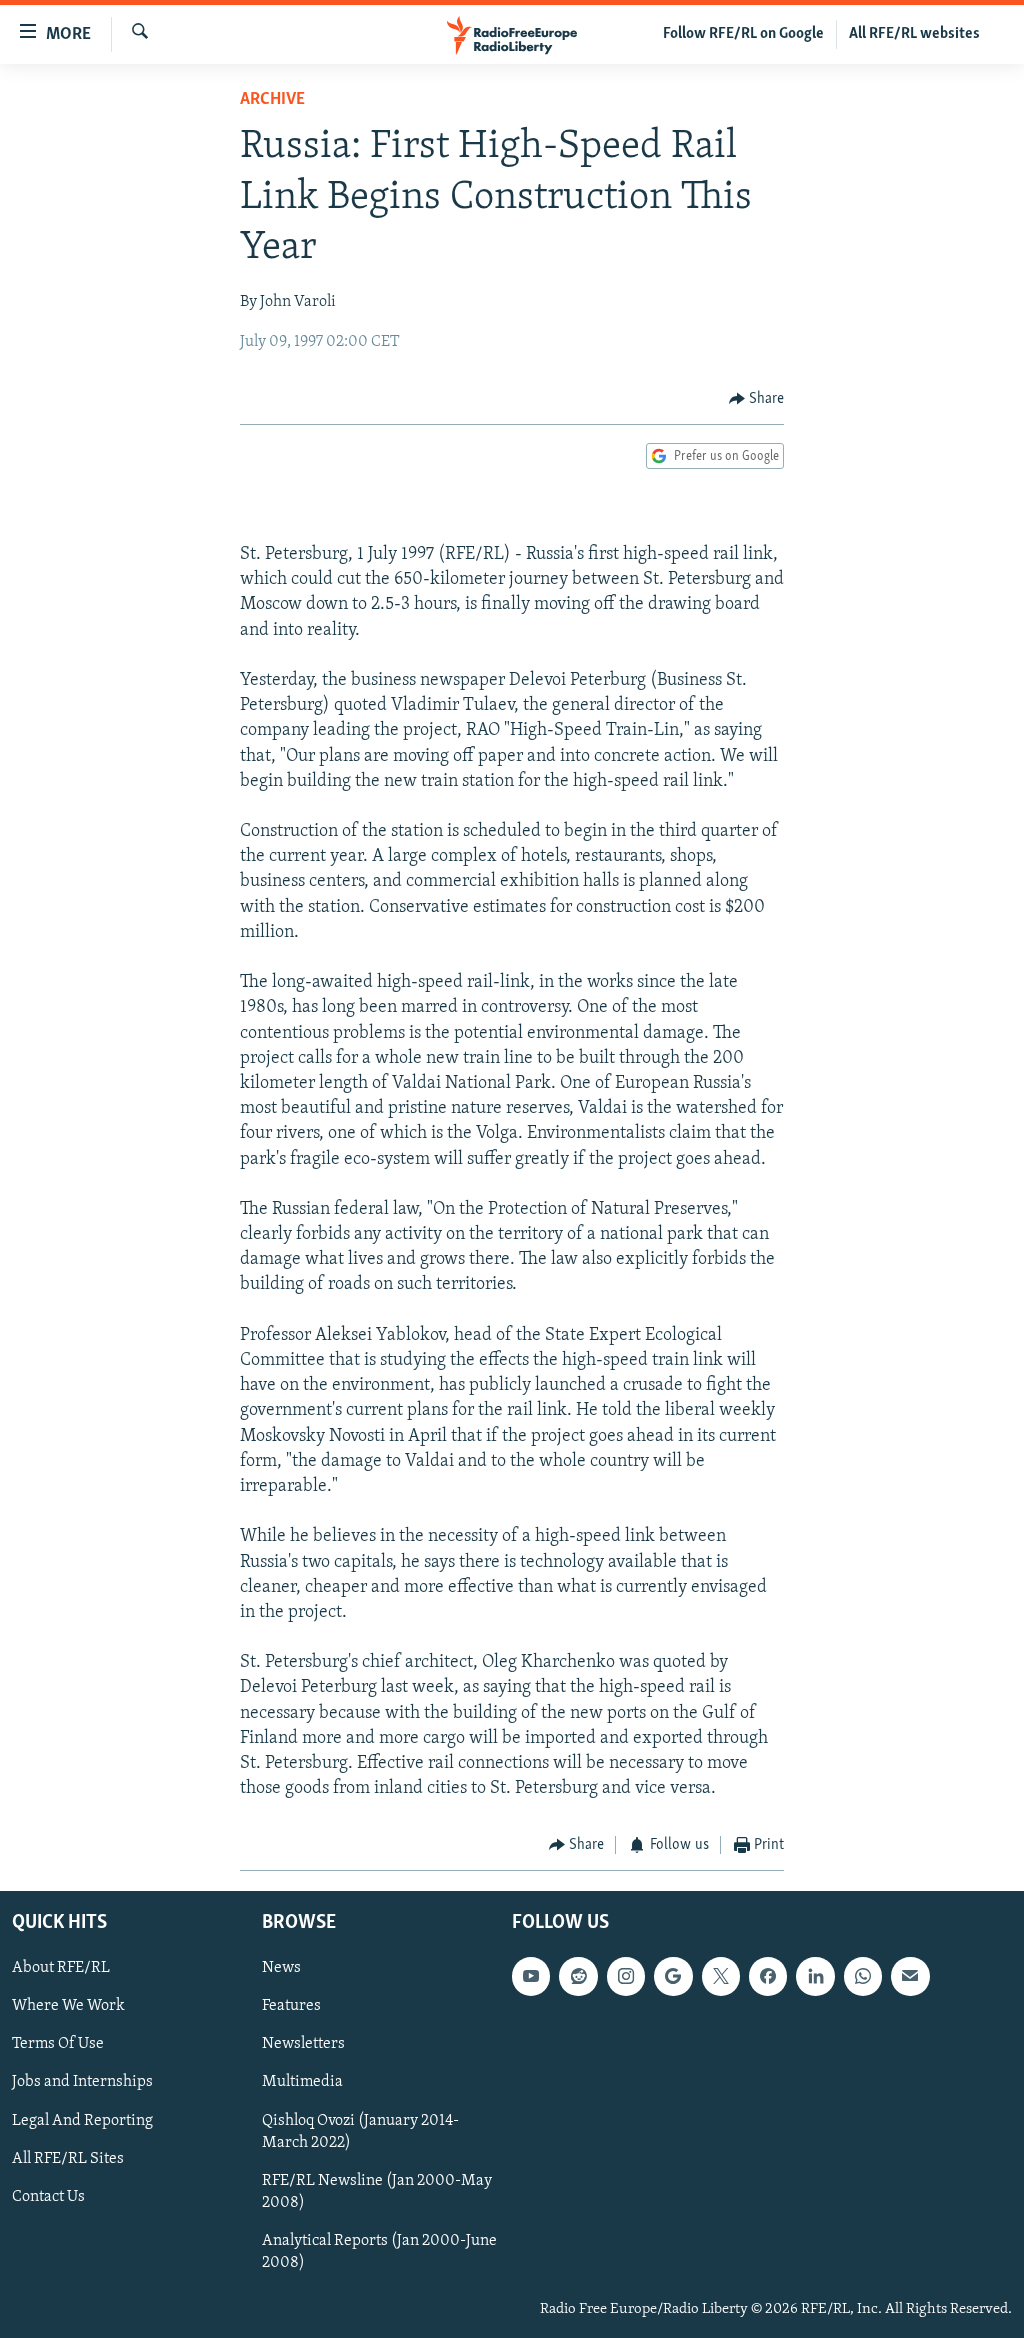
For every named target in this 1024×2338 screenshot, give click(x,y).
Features (291, 2006)
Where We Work (68, 2006)
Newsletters (303, 2044)
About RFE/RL (61, 1968)
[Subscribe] (910, 1976)
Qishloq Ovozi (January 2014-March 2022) (360, 2131)
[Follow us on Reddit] (578, 1976)
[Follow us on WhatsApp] (863, 1976)
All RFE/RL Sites (68, 2158)
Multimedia (302, 2082)
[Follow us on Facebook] (768, 1976)
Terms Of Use (58, 2044)
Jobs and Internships (82, 2082)
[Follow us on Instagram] (626, 1976)
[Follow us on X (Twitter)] (721, 1976)
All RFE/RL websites (914, 34)
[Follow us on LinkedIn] (815, 1976)
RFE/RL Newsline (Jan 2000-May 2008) (377, 2192)
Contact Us (48, 2197)
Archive (272, 100)
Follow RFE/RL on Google (743, 34)
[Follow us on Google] (673, 1976)
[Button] (757, 399)
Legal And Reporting (82, 2120)
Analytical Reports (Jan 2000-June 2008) (379, 2252)
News (281, 1968)
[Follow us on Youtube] (531, 1976)
